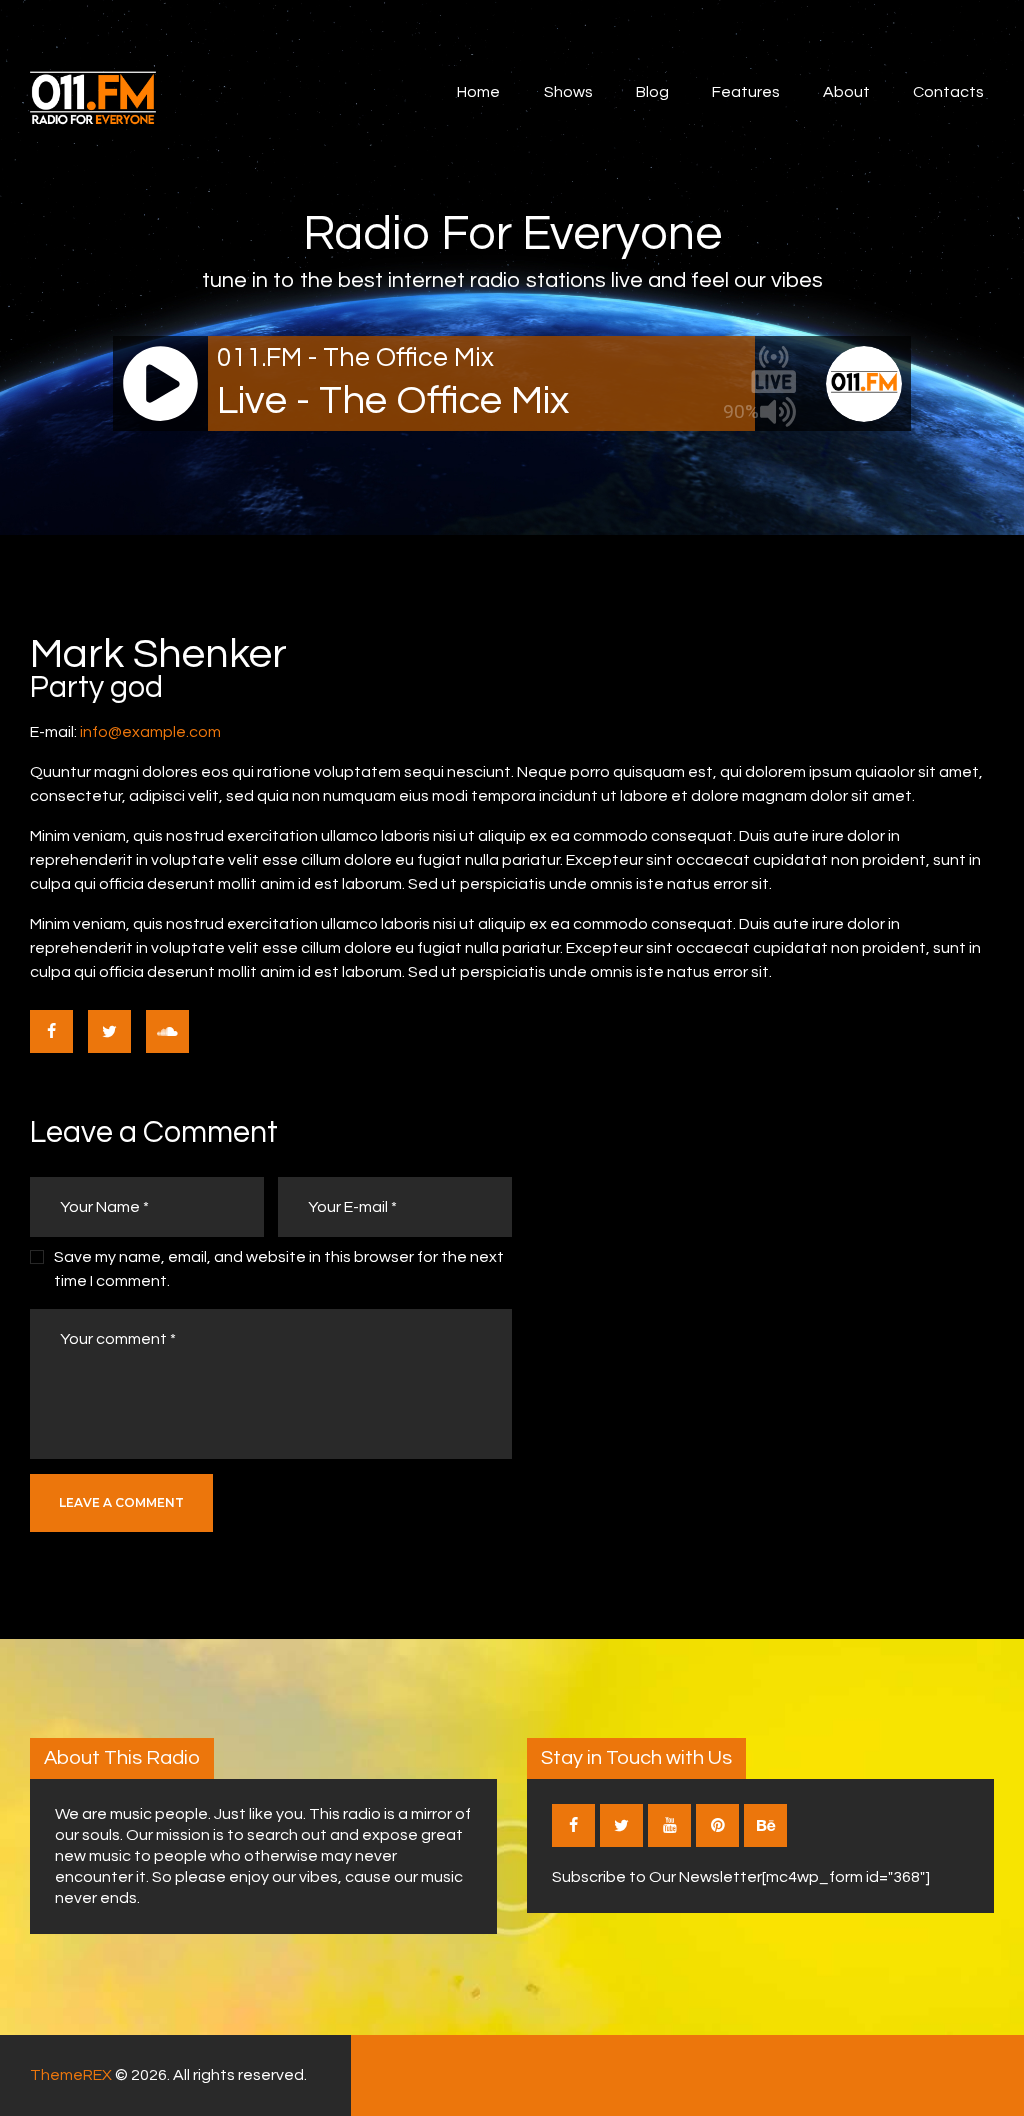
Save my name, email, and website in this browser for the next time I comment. (279, 1269)
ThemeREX (71, 2075)
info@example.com (150, 732)
